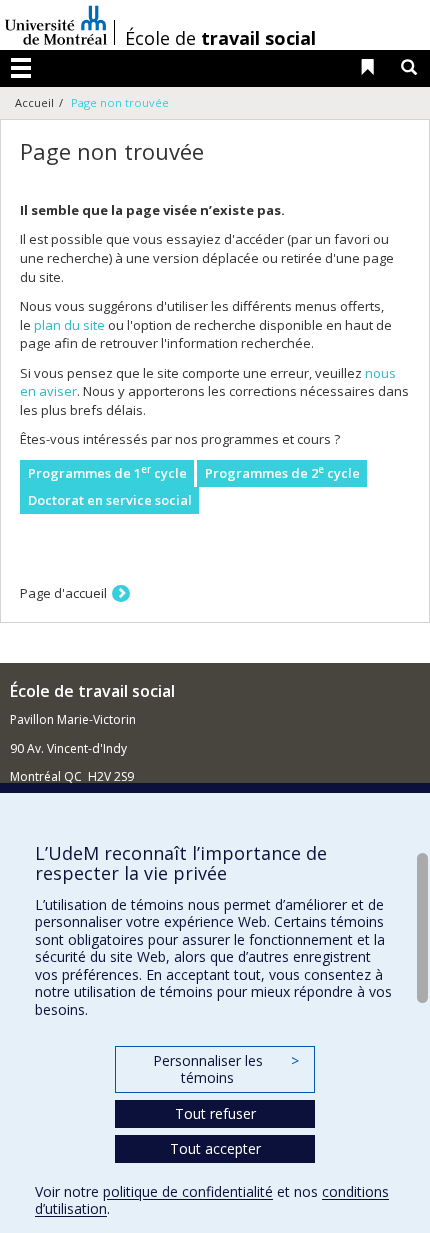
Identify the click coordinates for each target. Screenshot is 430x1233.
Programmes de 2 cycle (282, 472)
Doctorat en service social (110, 500)
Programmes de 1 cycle (107, 472)
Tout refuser (215, 1113)
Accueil (34, 102)
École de (220, 38)
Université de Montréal (56, 25)
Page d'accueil (63, 593)
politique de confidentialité (188, 1191)
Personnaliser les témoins (226, 1069)
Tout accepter (215, 1148)
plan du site (69, 325)
